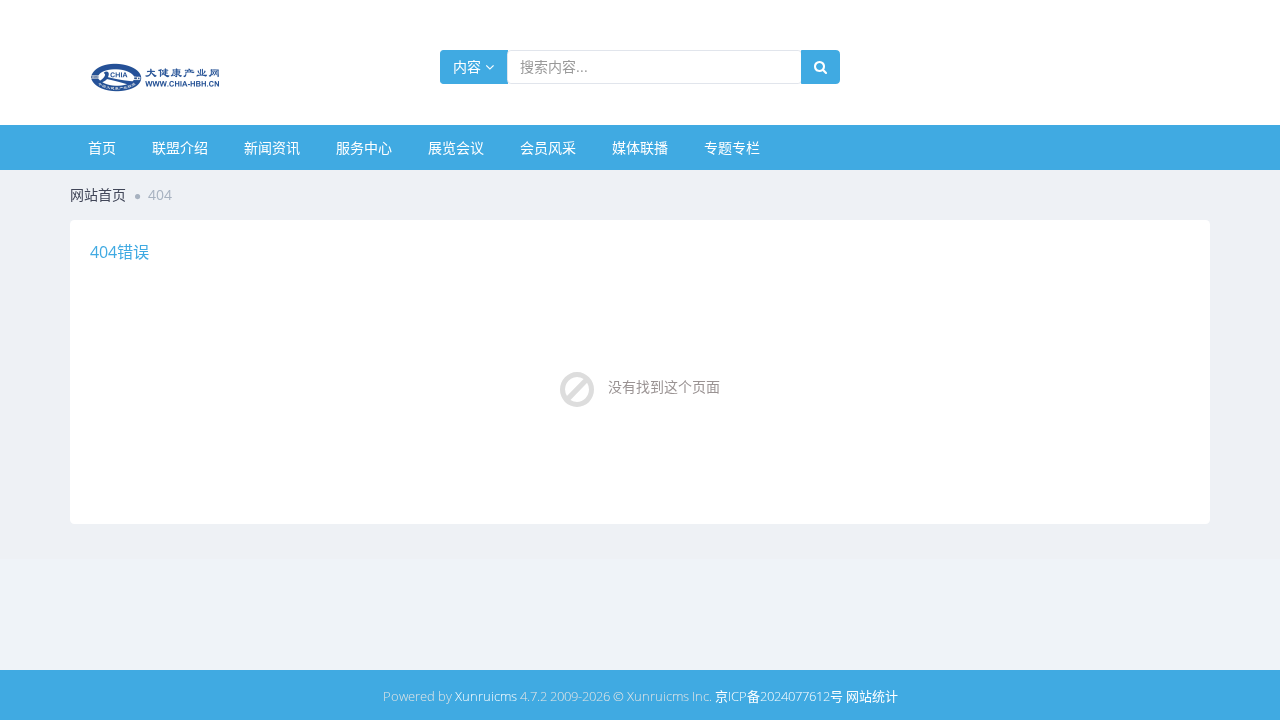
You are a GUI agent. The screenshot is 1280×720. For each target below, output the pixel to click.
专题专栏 (732, 147)
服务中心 (364, 147)
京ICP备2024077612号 (779, 696)
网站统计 (872, 696)
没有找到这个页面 (664, 386)
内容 (469, 66)
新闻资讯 (272, 147)
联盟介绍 (180, 147)
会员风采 (548, 147)
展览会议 (456, 147)
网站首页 (98, 194)
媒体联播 (640, 147)
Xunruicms (486, 696)
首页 (102, 147)
